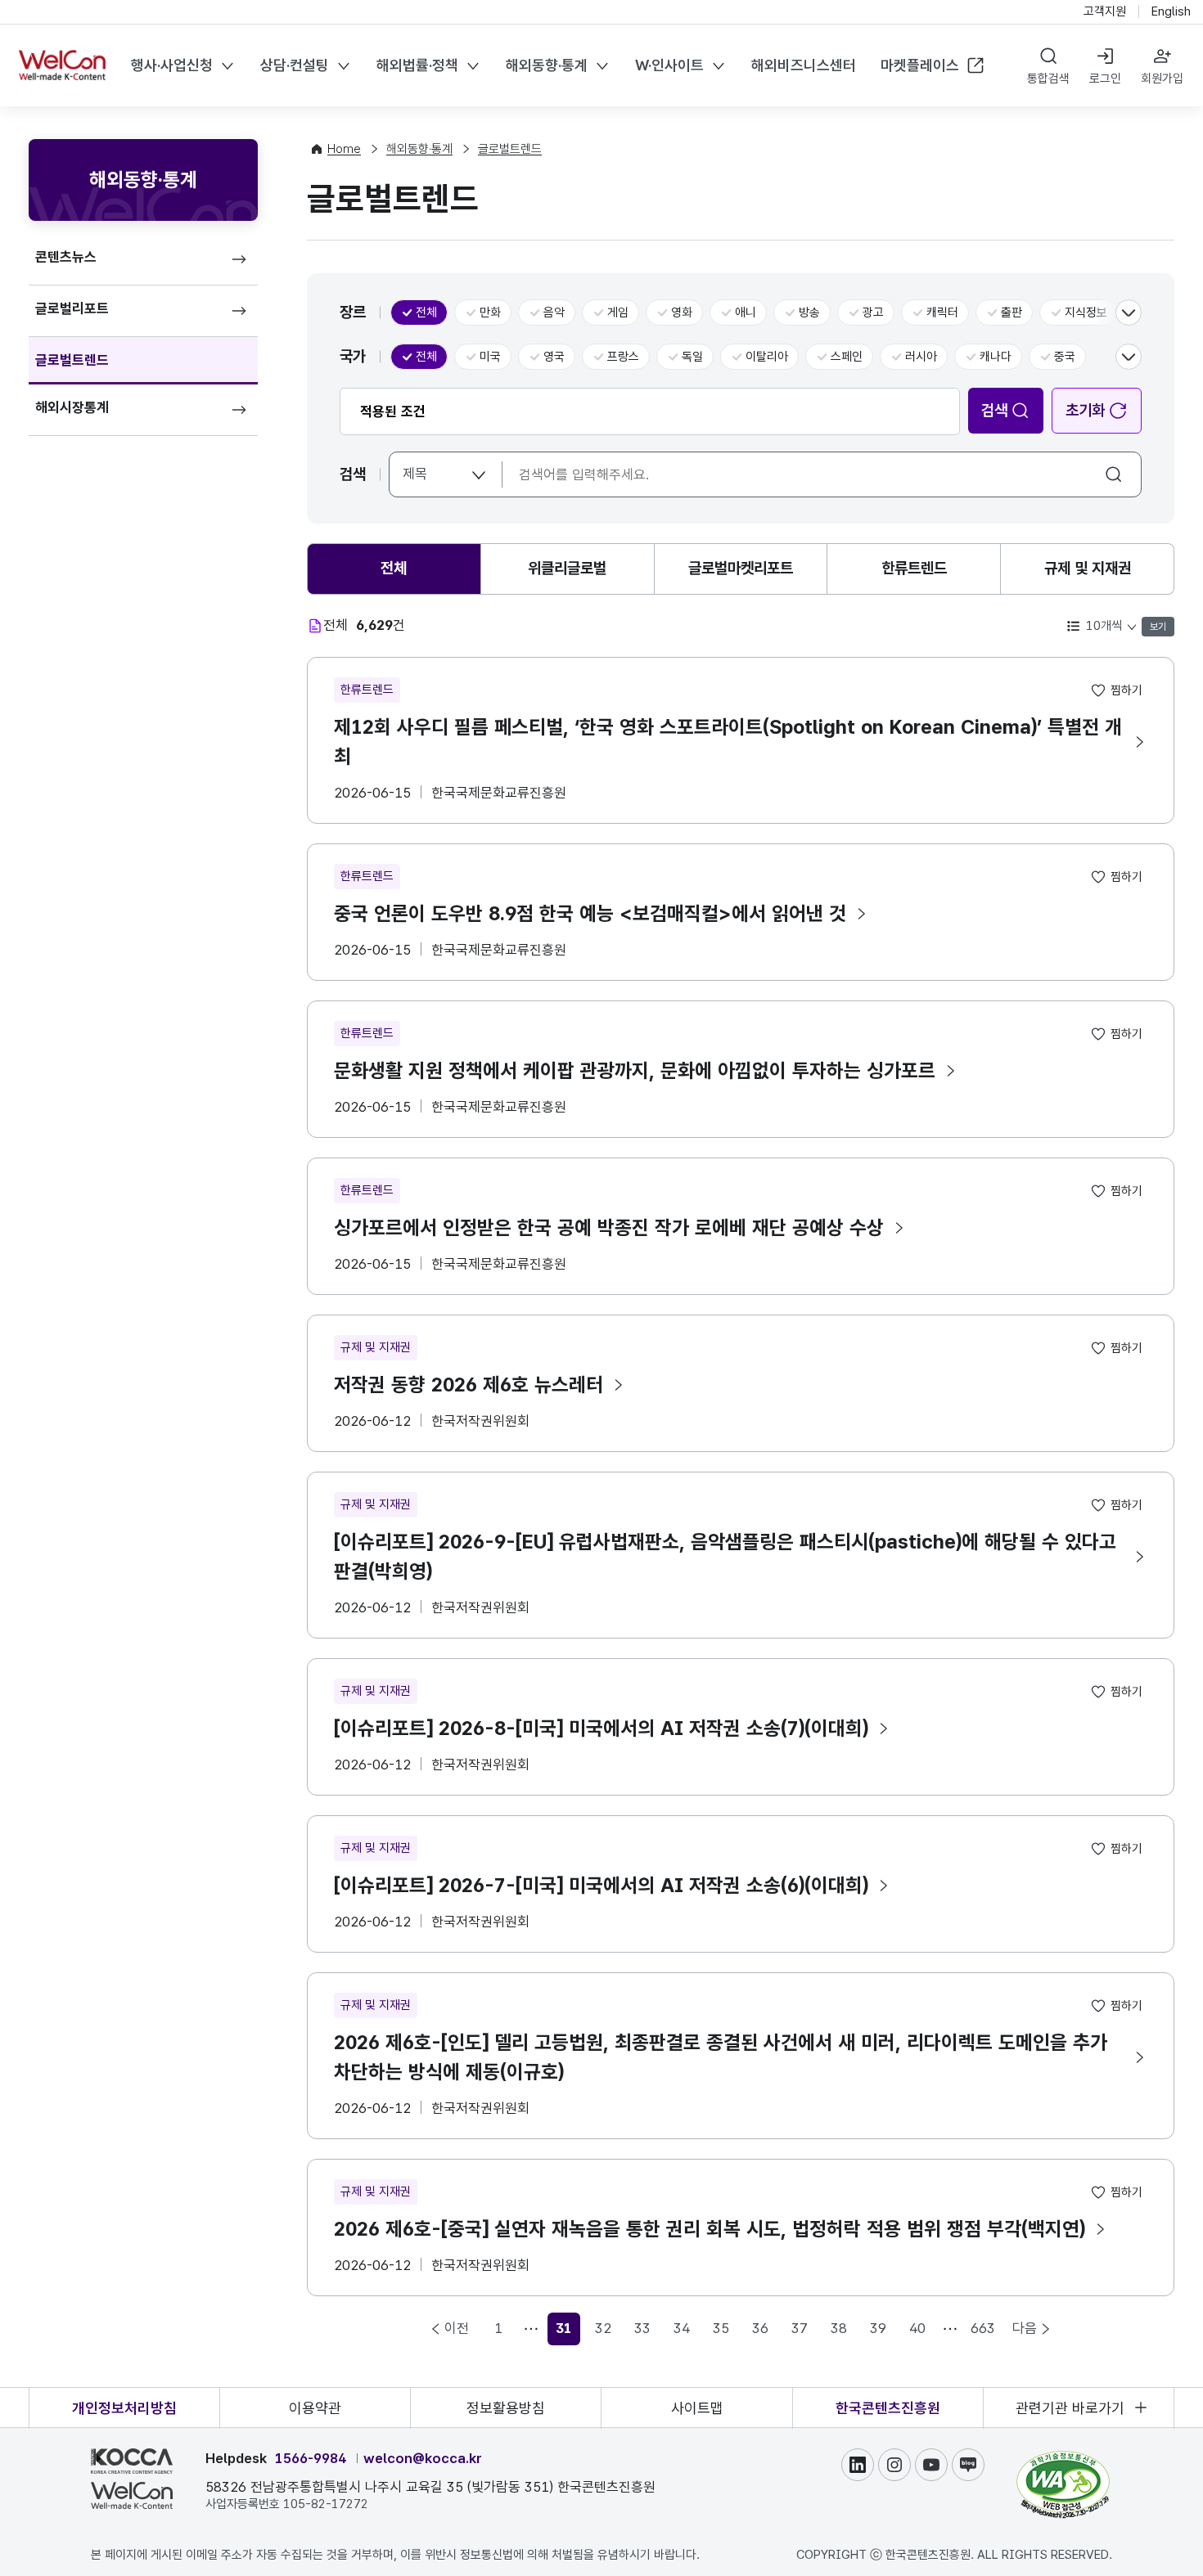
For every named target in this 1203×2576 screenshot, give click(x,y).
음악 (554, 312)
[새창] (1063, 2458)
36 (760, 2328)
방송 (809, 312)
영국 (554, 357)
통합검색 (1048, 79)
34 (682, 2328)
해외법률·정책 (417, 65)
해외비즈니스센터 (804, 65)
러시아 (921, 357)
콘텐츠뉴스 (66, 257)
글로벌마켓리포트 (741, 568)
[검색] (1115, 474)
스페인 (847, 357)
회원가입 (1162, 79)
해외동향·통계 (547, 65)
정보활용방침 (506, 2408)
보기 (1158, 627)
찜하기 (1126, 690)
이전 (457, 2328)
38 (839, 2328)
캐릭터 (942, 312)
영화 (682, 312)
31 (568, 2333)
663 (983, 2328)
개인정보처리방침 (124, 2408)
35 (721, 2328)
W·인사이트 (669, 65)
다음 (1025, 2328)
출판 (1012, 312)
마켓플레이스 (920, 65)
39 (878, 2328)
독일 (692, 357)
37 (800, 2328)
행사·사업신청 (172, 65)
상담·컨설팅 (295, 65)
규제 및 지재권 (1088, 568)
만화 (490, 312)
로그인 (1105, 79)
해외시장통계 (72, 407)
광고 (873, 312)
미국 (490, 357)
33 (642, 2328)
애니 (746, 312)
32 (603, 2328)
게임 (618, 312)
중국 (1065, 357)
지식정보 (1086, 312)
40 (917, 2328)
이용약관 (315, 2408)
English (1171, 11)
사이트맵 (697, 2408)
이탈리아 (767, 357)
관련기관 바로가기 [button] (1070, 2408)
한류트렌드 (914, 568)
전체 (426, 312)
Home (344, 149)
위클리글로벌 (567, 568)
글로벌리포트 (72, 308)
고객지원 (1105, 11)
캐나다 (996, 357)
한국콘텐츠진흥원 (888, 2408)
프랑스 (623, 357)
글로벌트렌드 (72, 360)
